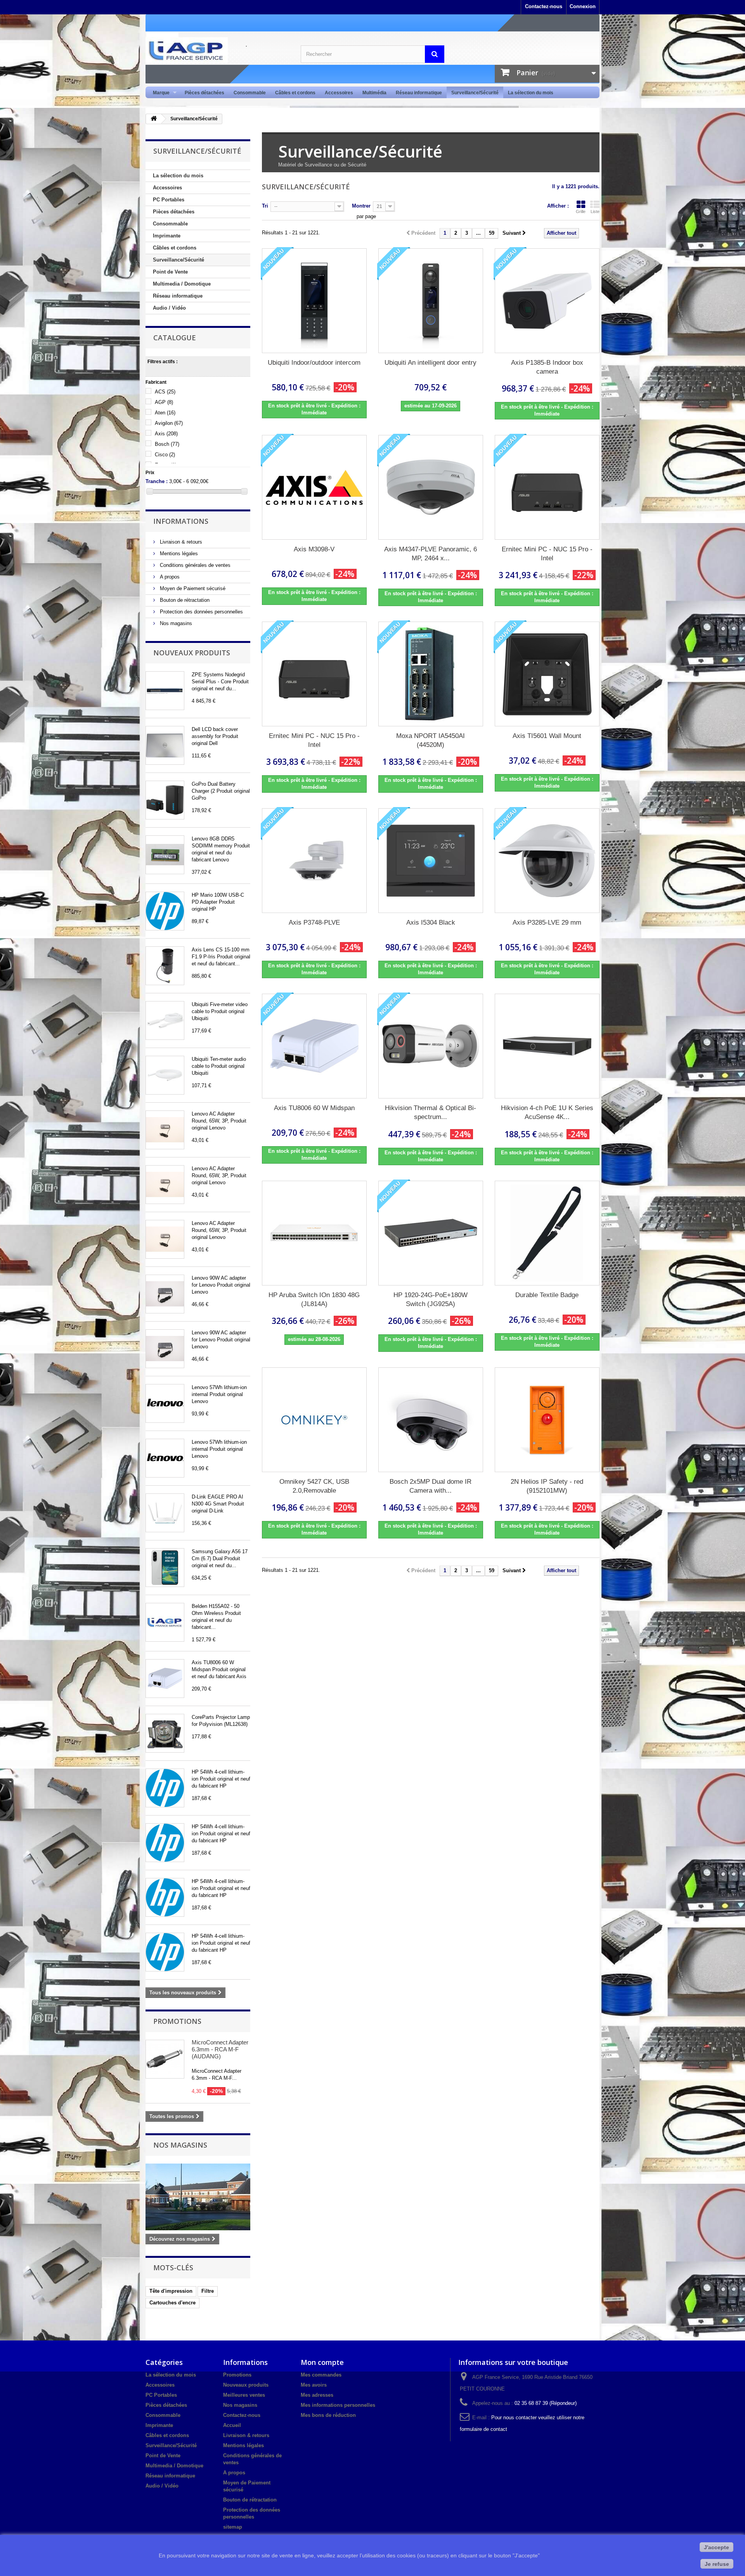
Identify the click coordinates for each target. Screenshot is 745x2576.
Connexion (583, 6)
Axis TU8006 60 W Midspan (314, 1108)
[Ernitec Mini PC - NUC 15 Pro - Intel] (547, 487)
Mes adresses (317, 2395)
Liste (595, 211)
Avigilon (169, 423)
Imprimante (167, 236)
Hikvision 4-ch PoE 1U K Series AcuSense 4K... (547, 1112)
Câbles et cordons (295, 93)
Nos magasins (175, 623)
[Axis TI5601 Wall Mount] (547, 674)
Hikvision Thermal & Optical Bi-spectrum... (431, 1112)
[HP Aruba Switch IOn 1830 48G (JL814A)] (314, 1233)
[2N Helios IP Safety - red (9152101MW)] (547, 1420)
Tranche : (157, 481)
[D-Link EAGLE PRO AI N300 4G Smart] (165, 1513)
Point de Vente (170, 272)
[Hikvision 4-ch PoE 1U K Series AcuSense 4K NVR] (547, 1046)
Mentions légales (178, 553)
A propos (169, 577)
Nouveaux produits (192, 653)
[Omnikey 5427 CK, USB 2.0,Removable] (314, 1420)
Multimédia (374, 93)
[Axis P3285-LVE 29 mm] (547, 861)
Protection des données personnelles (201, 612)
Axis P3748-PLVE (314, 922)
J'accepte (716, 2547)
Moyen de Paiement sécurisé (192, 588)
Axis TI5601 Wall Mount (547, 736)
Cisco (165, 455)
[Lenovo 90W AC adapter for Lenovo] (165, 1294)
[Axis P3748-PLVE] (314, 861)
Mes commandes (321, 2375)
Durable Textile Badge (547, 1295)
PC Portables (169, 200)
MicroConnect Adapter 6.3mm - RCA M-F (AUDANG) (220, 2049)
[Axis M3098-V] (314, 487)
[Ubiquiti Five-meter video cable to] (165, 1020)
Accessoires (339, 93)
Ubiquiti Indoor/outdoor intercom (314, 363)
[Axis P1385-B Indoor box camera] (547, 301)
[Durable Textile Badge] (547, 1233)
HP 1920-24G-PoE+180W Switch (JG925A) (431, 1299)
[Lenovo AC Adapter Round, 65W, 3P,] (165, 1130)
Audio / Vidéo (169, 308)
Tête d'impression (171, 2291)
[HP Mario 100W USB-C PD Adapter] (165, 911)
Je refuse (717, 2564)
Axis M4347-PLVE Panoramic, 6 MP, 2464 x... (431, 554)
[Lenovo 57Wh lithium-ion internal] (165, 1403)
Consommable (250, 93)
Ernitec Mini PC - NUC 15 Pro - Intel (547, 554)
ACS (165, 392)
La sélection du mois (531, 93)
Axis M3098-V (314, 549)
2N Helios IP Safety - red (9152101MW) (547, 1486)
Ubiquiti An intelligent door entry (431, 363)
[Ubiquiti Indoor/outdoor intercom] (314, 301)
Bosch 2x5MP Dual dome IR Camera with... (431, 1486)
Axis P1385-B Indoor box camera (547, 367)
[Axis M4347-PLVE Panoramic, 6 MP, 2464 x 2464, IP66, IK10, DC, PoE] (431, 487)
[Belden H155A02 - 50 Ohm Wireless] (165, 1622)
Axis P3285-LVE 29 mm (547, 922)
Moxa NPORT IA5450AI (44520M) (431, 740)
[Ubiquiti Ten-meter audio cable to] (165, 1075)
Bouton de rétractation (184, 600)
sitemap (233, 2527)
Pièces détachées (204, 93)
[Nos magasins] (198, 2197)
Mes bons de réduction (328, 2415)
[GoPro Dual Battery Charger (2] (165, 800)
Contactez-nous (544, 6)
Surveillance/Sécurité (475, 93)
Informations (181, 521)
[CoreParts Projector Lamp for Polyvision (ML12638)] (165, 1733)
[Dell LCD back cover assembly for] (165, 745)
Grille (581, 211)
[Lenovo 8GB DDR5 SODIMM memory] (165, 855)
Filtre (208, 2291)
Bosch (167, 444)
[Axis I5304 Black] (431, 861)
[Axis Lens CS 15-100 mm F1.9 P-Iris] (165, 966)
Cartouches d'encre (172, 2303)
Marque (159, 93)
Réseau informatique (419, 93)
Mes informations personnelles (338, 2405)
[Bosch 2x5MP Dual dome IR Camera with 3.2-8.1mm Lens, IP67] (431, 1420)
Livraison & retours (180, 542)
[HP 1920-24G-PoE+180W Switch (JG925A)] (431, 1233)
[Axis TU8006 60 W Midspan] (165, 1679)
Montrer (361, 206)
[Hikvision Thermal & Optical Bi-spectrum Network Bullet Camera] (431, 1046)
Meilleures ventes (244, 2395)
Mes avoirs (314, 2385)
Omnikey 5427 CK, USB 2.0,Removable (314, 1486)
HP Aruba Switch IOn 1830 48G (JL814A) (314, 1299)
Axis (166, 434)
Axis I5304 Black (431, 922)
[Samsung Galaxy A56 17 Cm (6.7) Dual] (165, 1568)
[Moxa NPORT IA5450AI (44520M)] (431, 674)
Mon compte (322, 2362)
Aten (165, 413)
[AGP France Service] (217, 50)
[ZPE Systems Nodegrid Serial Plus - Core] (165, 691)
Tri (265, 206)
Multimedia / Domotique (182, 284)
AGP (164, 402)
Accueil (232, 2425)
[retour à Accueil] (154, 119)
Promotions (177, 2021)
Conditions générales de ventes (194, 565)
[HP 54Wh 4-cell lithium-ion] (165, 1788)
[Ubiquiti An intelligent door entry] (431, 301)
